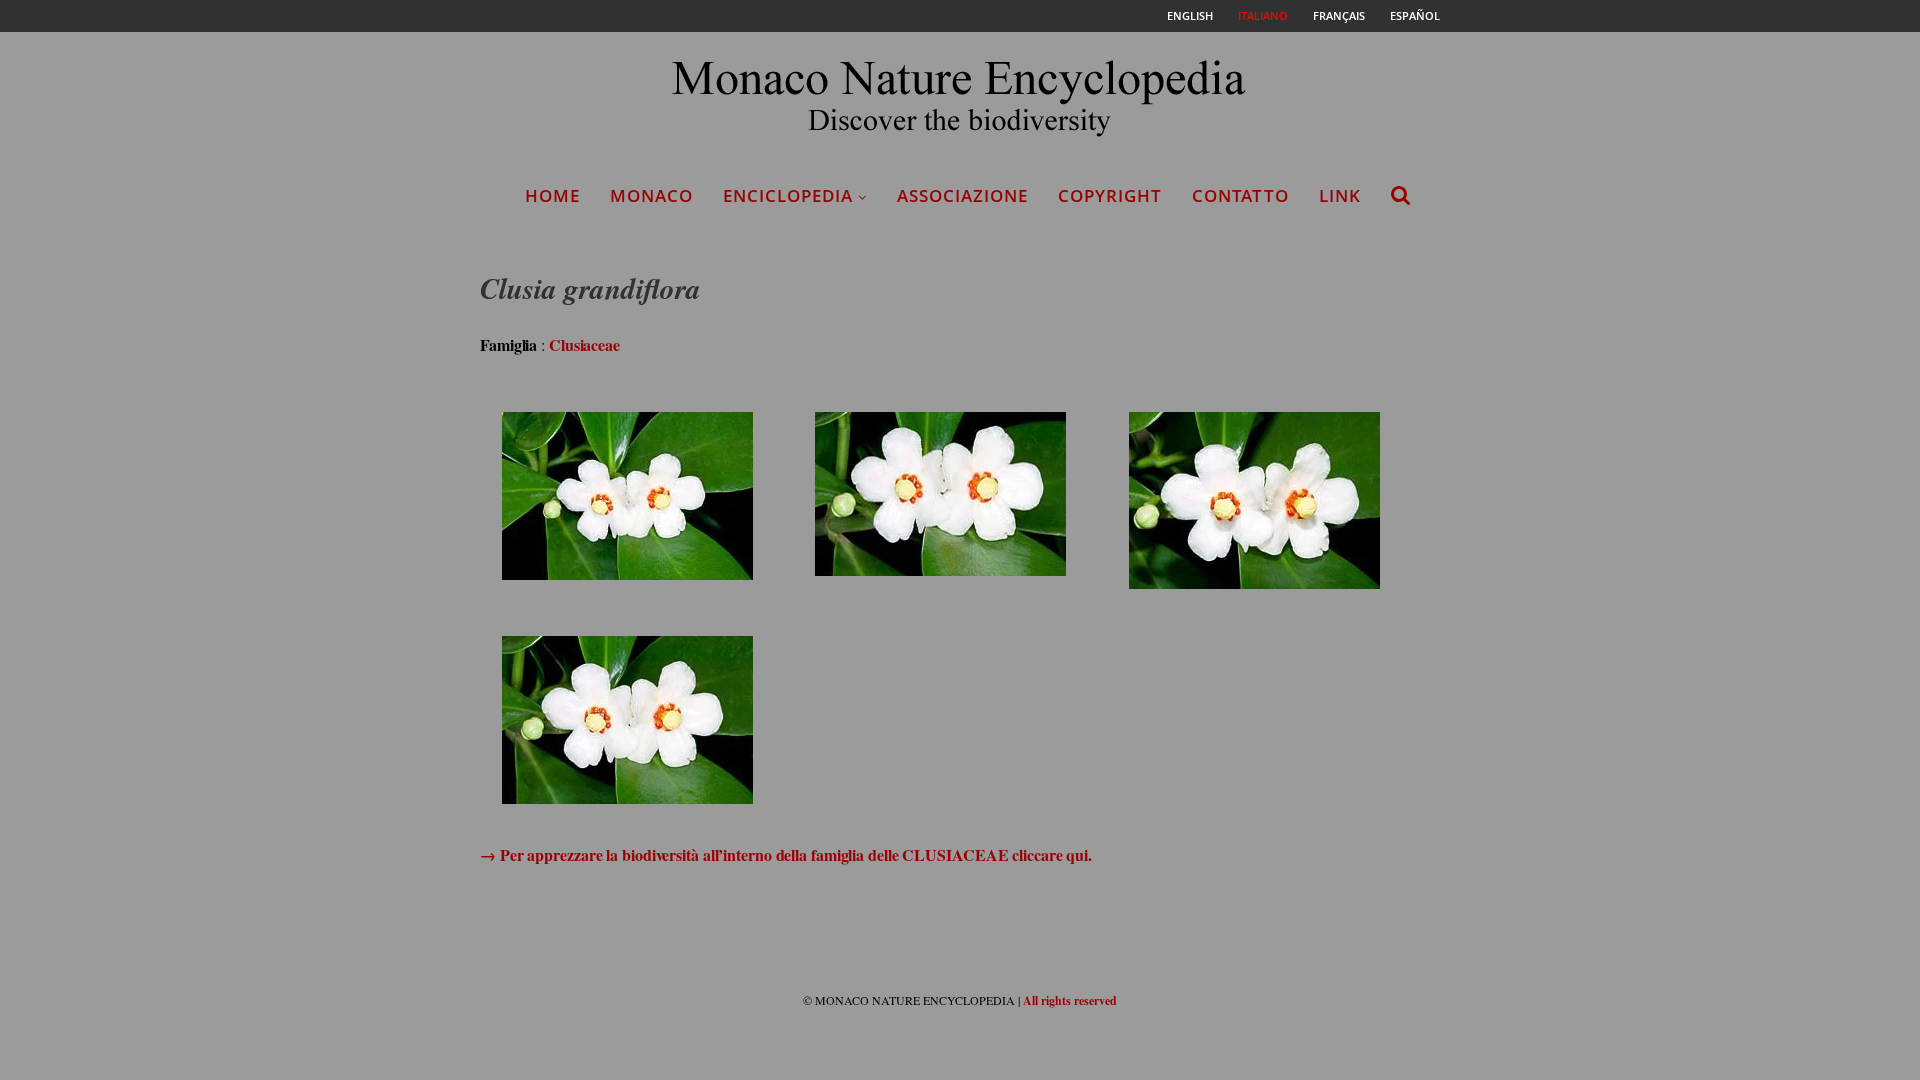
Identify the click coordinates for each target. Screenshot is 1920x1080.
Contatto (1240, 195)
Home (552, 195)
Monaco (651, 195)
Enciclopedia (788, 195)
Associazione (962, 195)
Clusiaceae (584, 344)
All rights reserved (1070, 1000)
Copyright (1110, 195)
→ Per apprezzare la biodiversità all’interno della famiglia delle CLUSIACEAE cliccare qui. (786, 854)
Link (1340, 195)
